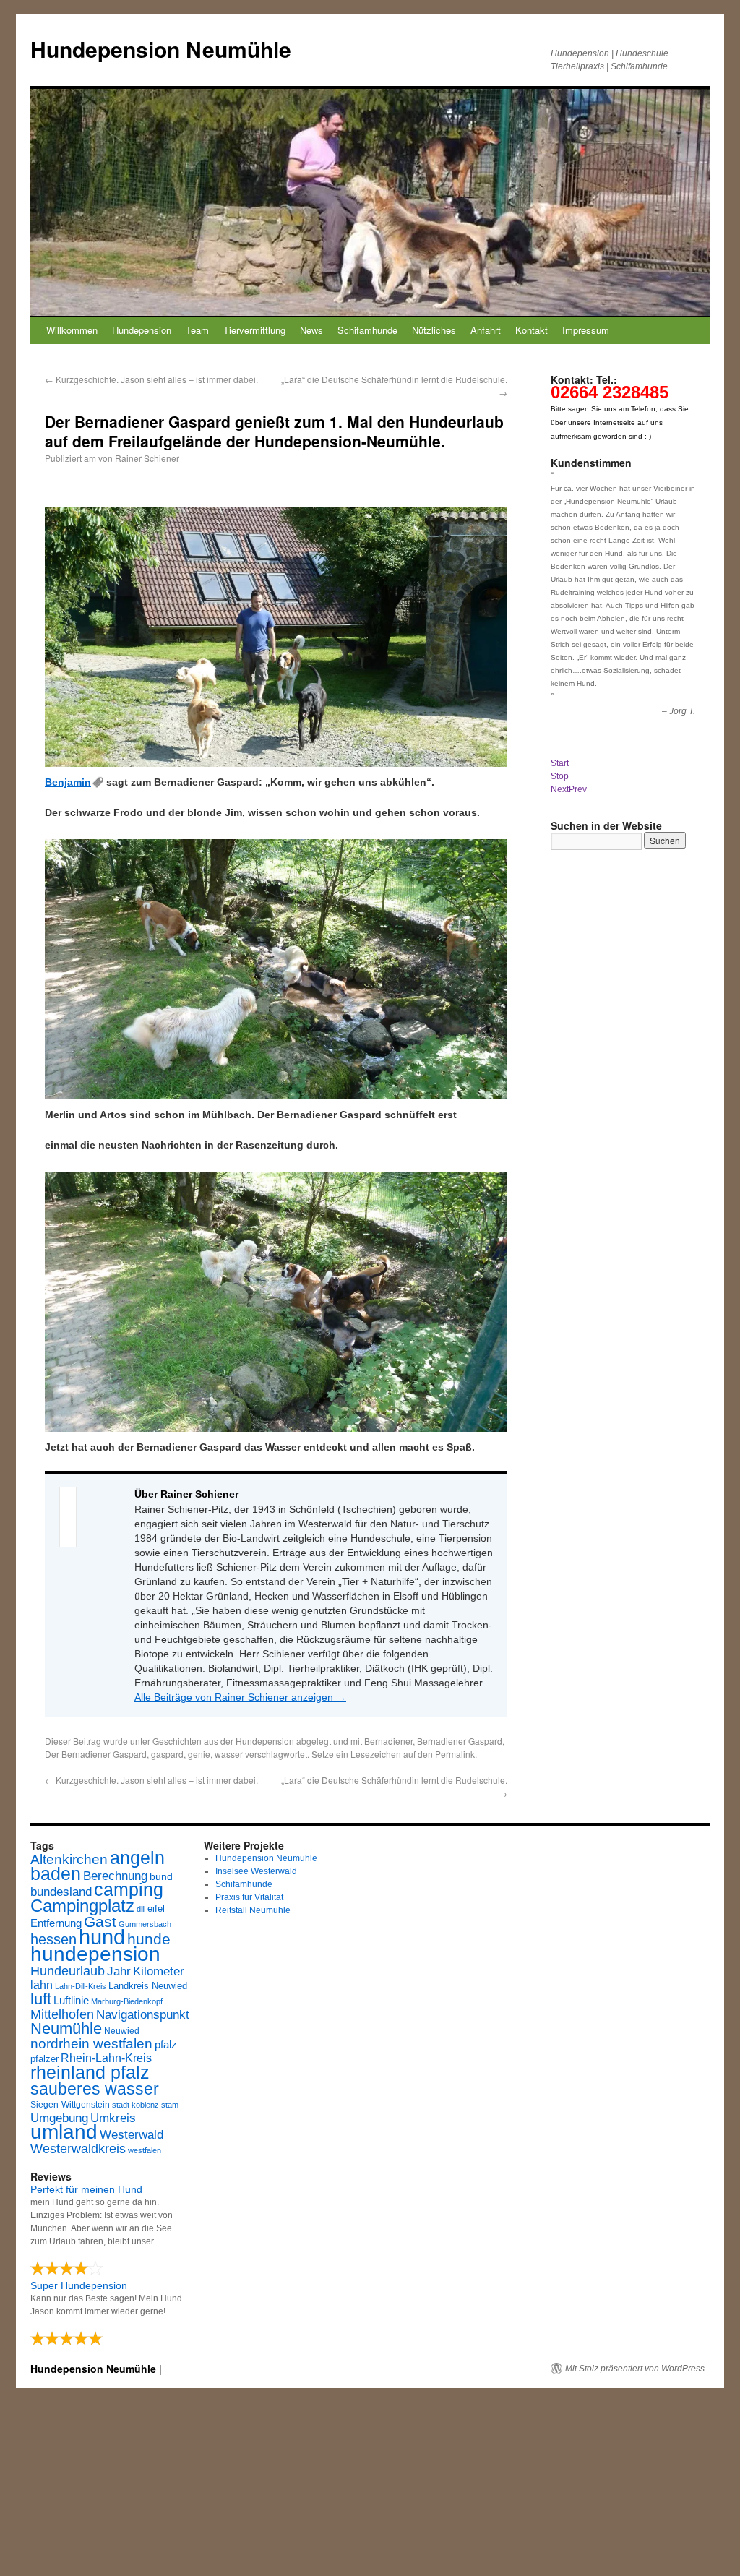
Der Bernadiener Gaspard (96, 1754)
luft (41, 1999)
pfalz (166, 2045)
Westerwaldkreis (78, 2149)
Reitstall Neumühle (253, 1910)
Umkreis (113, 2118)
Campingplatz (82, 1906)
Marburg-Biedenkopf (127, 2001)
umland (64, 2132)
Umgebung (59, 2118)
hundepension (95, 1954)
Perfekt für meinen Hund (86, 2189)
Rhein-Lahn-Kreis (106, 2058)
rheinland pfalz (90, 2072)
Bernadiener (388, 1741)
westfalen (145, 2150)
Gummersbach (145, 1924)
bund (161, 1876)
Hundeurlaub (68, 1971)
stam (170, 2105)
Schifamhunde (367, 330)
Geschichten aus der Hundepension (223, 1741)
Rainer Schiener (147, 458)
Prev (578, 789)
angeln (137, 1858)
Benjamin (68, 782)
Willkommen (72, 330)
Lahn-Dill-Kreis (81, 1986)
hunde (149, 1939)
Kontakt (532, 330)
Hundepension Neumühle (161, 49)
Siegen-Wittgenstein (70, 2105)
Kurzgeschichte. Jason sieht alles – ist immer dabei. (151, 379)
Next (560, 789)
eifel (156, 1909)
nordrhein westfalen (91, 2044)
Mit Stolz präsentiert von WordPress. (636, 2369)
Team (197, 330)
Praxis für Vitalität (249, 1897)
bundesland (61, 1892)
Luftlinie (71, 2001)
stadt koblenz (135, 2105)
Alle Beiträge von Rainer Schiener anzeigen (240, 1697)
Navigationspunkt (143, 2015)
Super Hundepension (79, 2285)
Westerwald (132, 2134)
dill (141, 1909)
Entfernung (56, 1923)
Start (560, 763)
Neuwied (122, 2031)
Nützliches (434, 330)
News (311, 330)
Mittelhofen (62, 2014)
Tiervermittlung (254, 330)
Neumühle (66, 2028)
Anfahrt (486, 330)
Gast (100, 1922)
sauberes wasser (95, 2089)
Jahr (119, 1971)
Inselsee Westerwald (256, 1871)
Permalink (455, 1754)
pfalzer (44, 2059)
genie (199, 1754)
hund (102, 1937)
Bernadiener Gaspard (460, 1741)
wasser (229, 1754)
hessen (53, 1939)
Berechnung (115, 1876)
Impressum (586, 330)
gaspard (167, 1754)
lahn (42, 1985)
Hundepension (142, 330)
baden (56, 1874)
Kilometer (159, 1971)
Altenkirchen (69, 1859)
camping (129, 1890)
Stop (560, 776)
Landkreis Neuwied (148, 1986)
